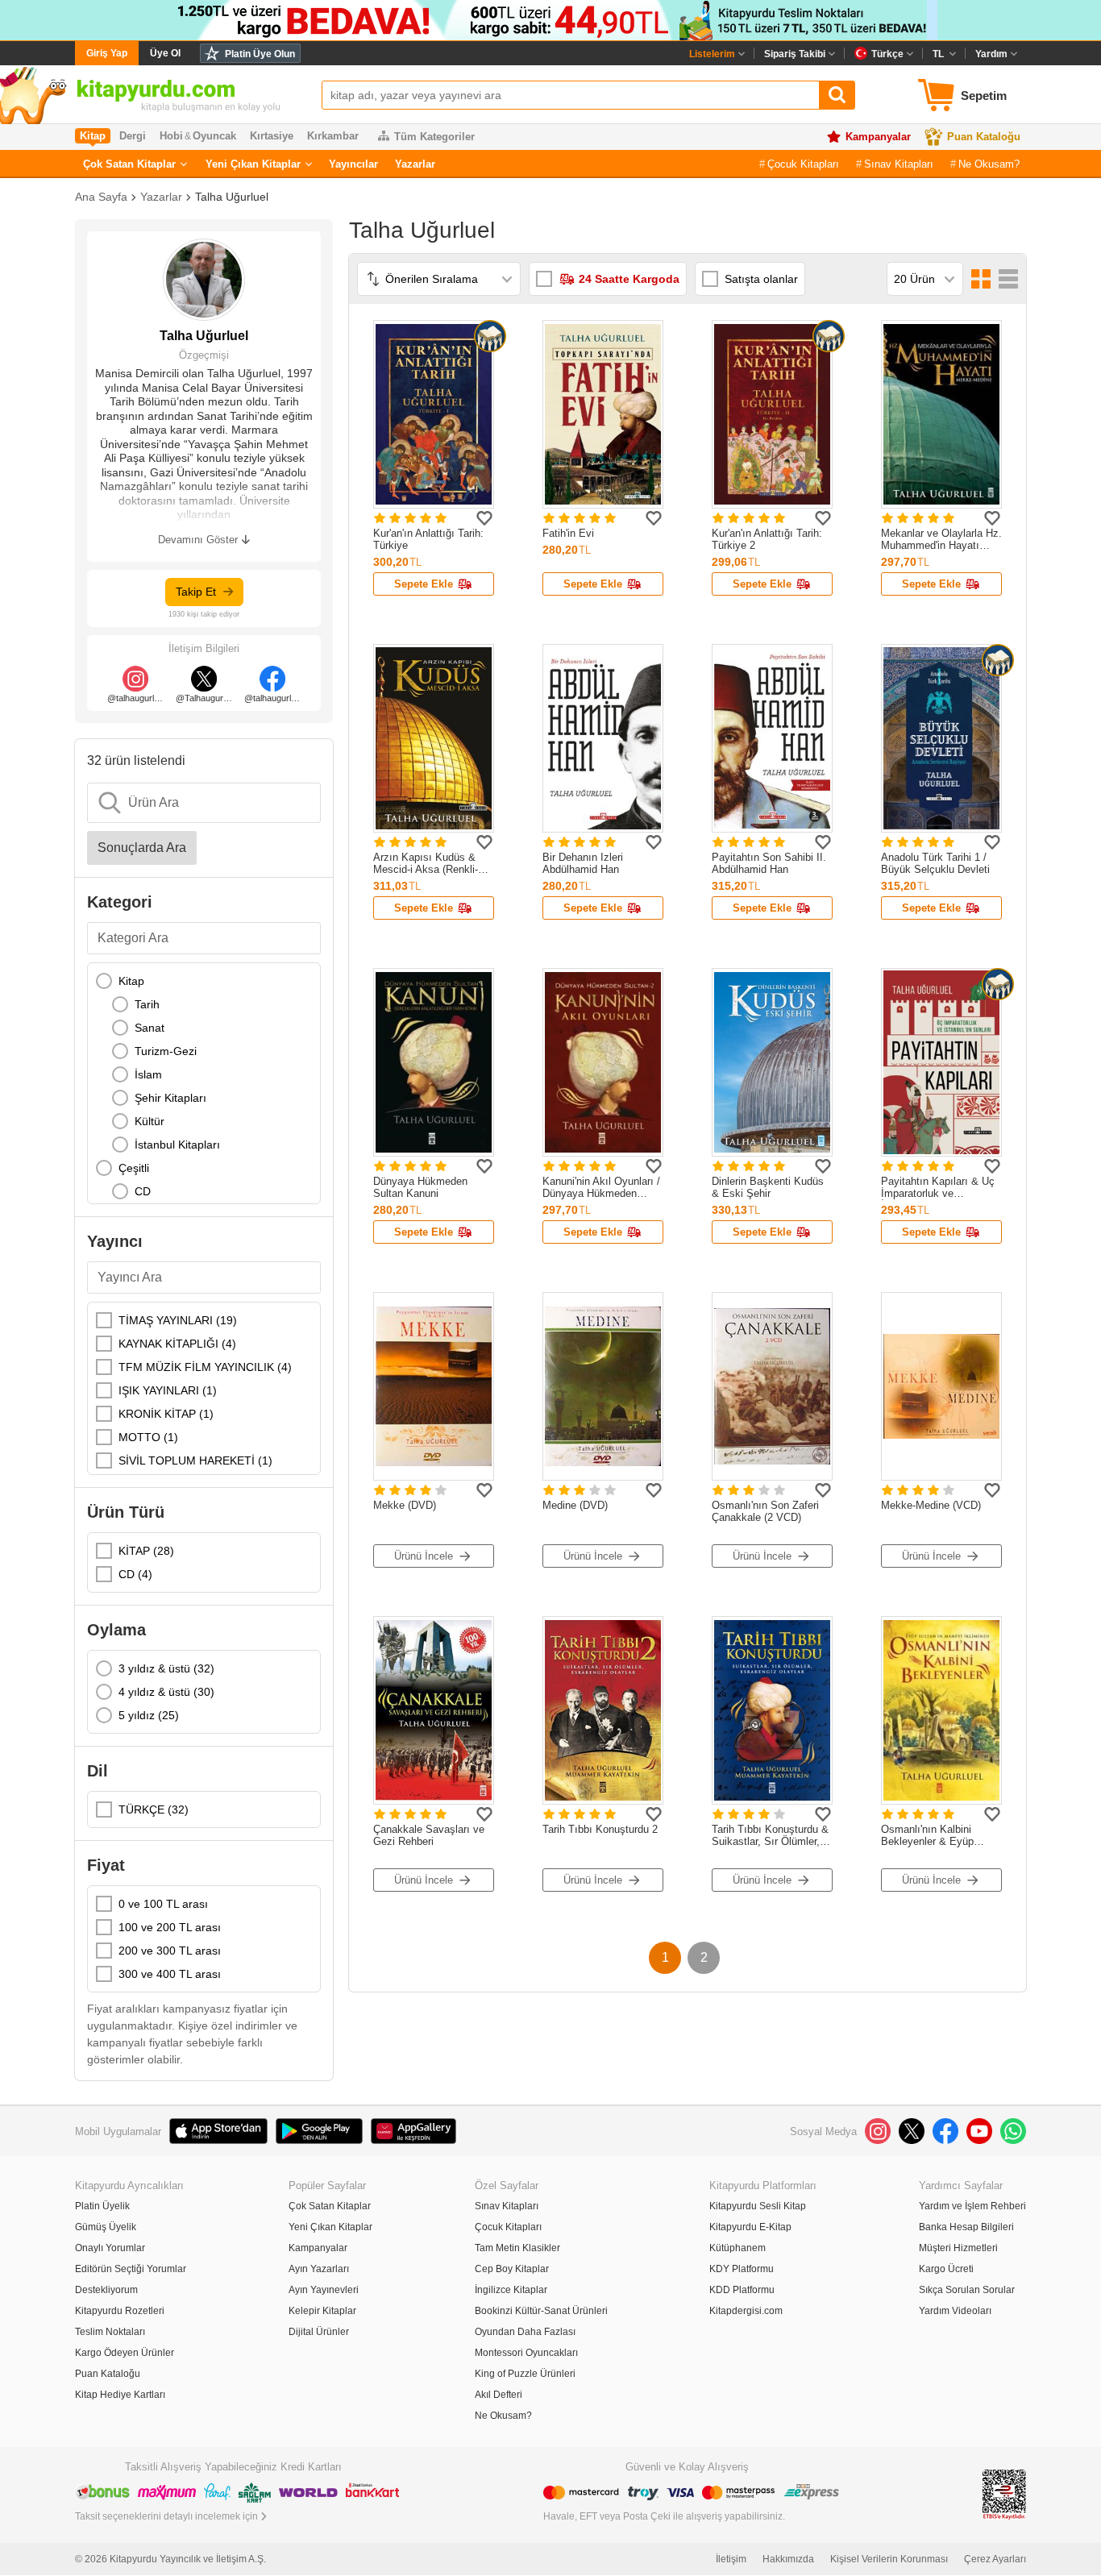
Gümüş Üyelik (106, 2227)
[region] (204, 1083)
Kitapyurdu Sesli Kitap (758, 2206)
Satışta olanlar (761, 279)
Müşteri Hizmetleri (958, 2248)
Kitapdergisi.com (746, 2311)
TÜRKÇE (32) (154, 1809)
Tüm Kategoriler (434, 137)
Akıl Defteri (499, 2395)
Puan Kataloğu (984, 137)
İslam (148, 1074)
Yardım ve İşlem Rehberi (972, 2206)
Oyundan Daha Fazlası (525, 2332)
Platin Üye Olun (260, 54)
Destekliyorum (106, 2290)
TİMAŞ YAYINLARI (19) (178, 1320)
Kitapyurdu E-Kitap (750, 2227)
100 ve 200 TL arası (170, 1927)
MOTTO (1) (148, 1437)
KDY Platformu (742, 2269)
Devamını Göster (198, 540)
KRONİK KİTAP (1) (166, 1414)
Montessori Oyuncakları (526, 2353)
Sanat (150, 1028)
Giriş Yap (107, 53)
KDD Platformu (742, 2290)
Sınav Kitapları (899, 164)
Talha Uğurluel (232, 197)
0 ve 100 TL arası (163, 1904)
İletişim (731, 2559)
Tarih (147, 1004)
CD (143, 1191)
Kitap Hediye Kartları (120, 2395)
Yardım (991, 54)
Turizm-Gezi (166, 1051)
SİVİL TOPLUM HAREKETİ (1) (195, 1460)
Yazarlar (415, 164)
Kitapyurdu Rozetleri (120, 2311)
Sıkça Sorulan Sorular (967, 2290)
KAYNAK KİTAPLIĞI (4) (177, 1344)
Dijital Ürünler (319, 2332)
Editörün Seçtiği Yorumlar (131, 2269)
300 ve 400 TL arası (170, 1974)
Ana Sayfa (101, 197)
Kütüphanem (737, 2248)
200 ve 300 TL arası (170, 1951)
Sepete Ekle (424, 584)
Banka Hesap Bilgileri (966, 2227)
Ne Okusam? (989, 164)
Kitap (131, 981)
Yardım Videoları (955, 2311)
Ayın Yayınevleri (324, 2290)
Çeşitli (134, 1168)
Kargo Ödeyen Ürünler (125, 2353)
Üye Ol (165, 53)
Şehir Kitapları (170, 1098)
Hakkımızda (788, 2559)
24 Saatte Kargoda (629, 279)
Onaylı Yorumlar (110, 2248)
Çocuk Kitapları (803, 164)
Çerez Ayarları (995, 2559)
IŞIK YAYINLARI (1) (168, 1390)
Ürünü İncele (424, 1556)
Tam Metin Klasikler (517, 2248)
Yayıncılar (353, 164)
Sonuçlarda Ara (142, 848)
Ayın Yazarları (319, 2269)
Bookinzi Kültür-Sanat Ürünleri (541, 2311)
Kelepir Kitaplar (322, 2311)
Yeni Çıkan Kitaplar (253, 164)
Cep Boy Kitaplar (512, 2269)
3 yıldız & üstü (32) (166, 1668)
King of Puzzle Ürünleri (525, 2374)
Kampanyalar (878, 137)
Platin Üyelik (102, 2206)
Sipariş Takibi (795, 54)
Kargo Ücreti (946, 2269)
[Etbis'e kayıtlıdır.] (1004, 2493)
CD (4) (135, 1574)
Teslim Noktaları (110, 2332)
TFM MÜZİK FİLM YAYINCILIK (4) (205, 1367)
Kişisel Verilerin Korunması (889, 2559)
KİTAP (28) (146, 1551)
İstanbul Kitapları (177, 1145)
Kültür (150, 1121)
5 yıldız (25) (149, 1715)
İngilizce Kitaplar (511, 2290)
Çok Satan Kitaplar (129, 164)
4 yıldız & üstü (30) (166, 1692)
